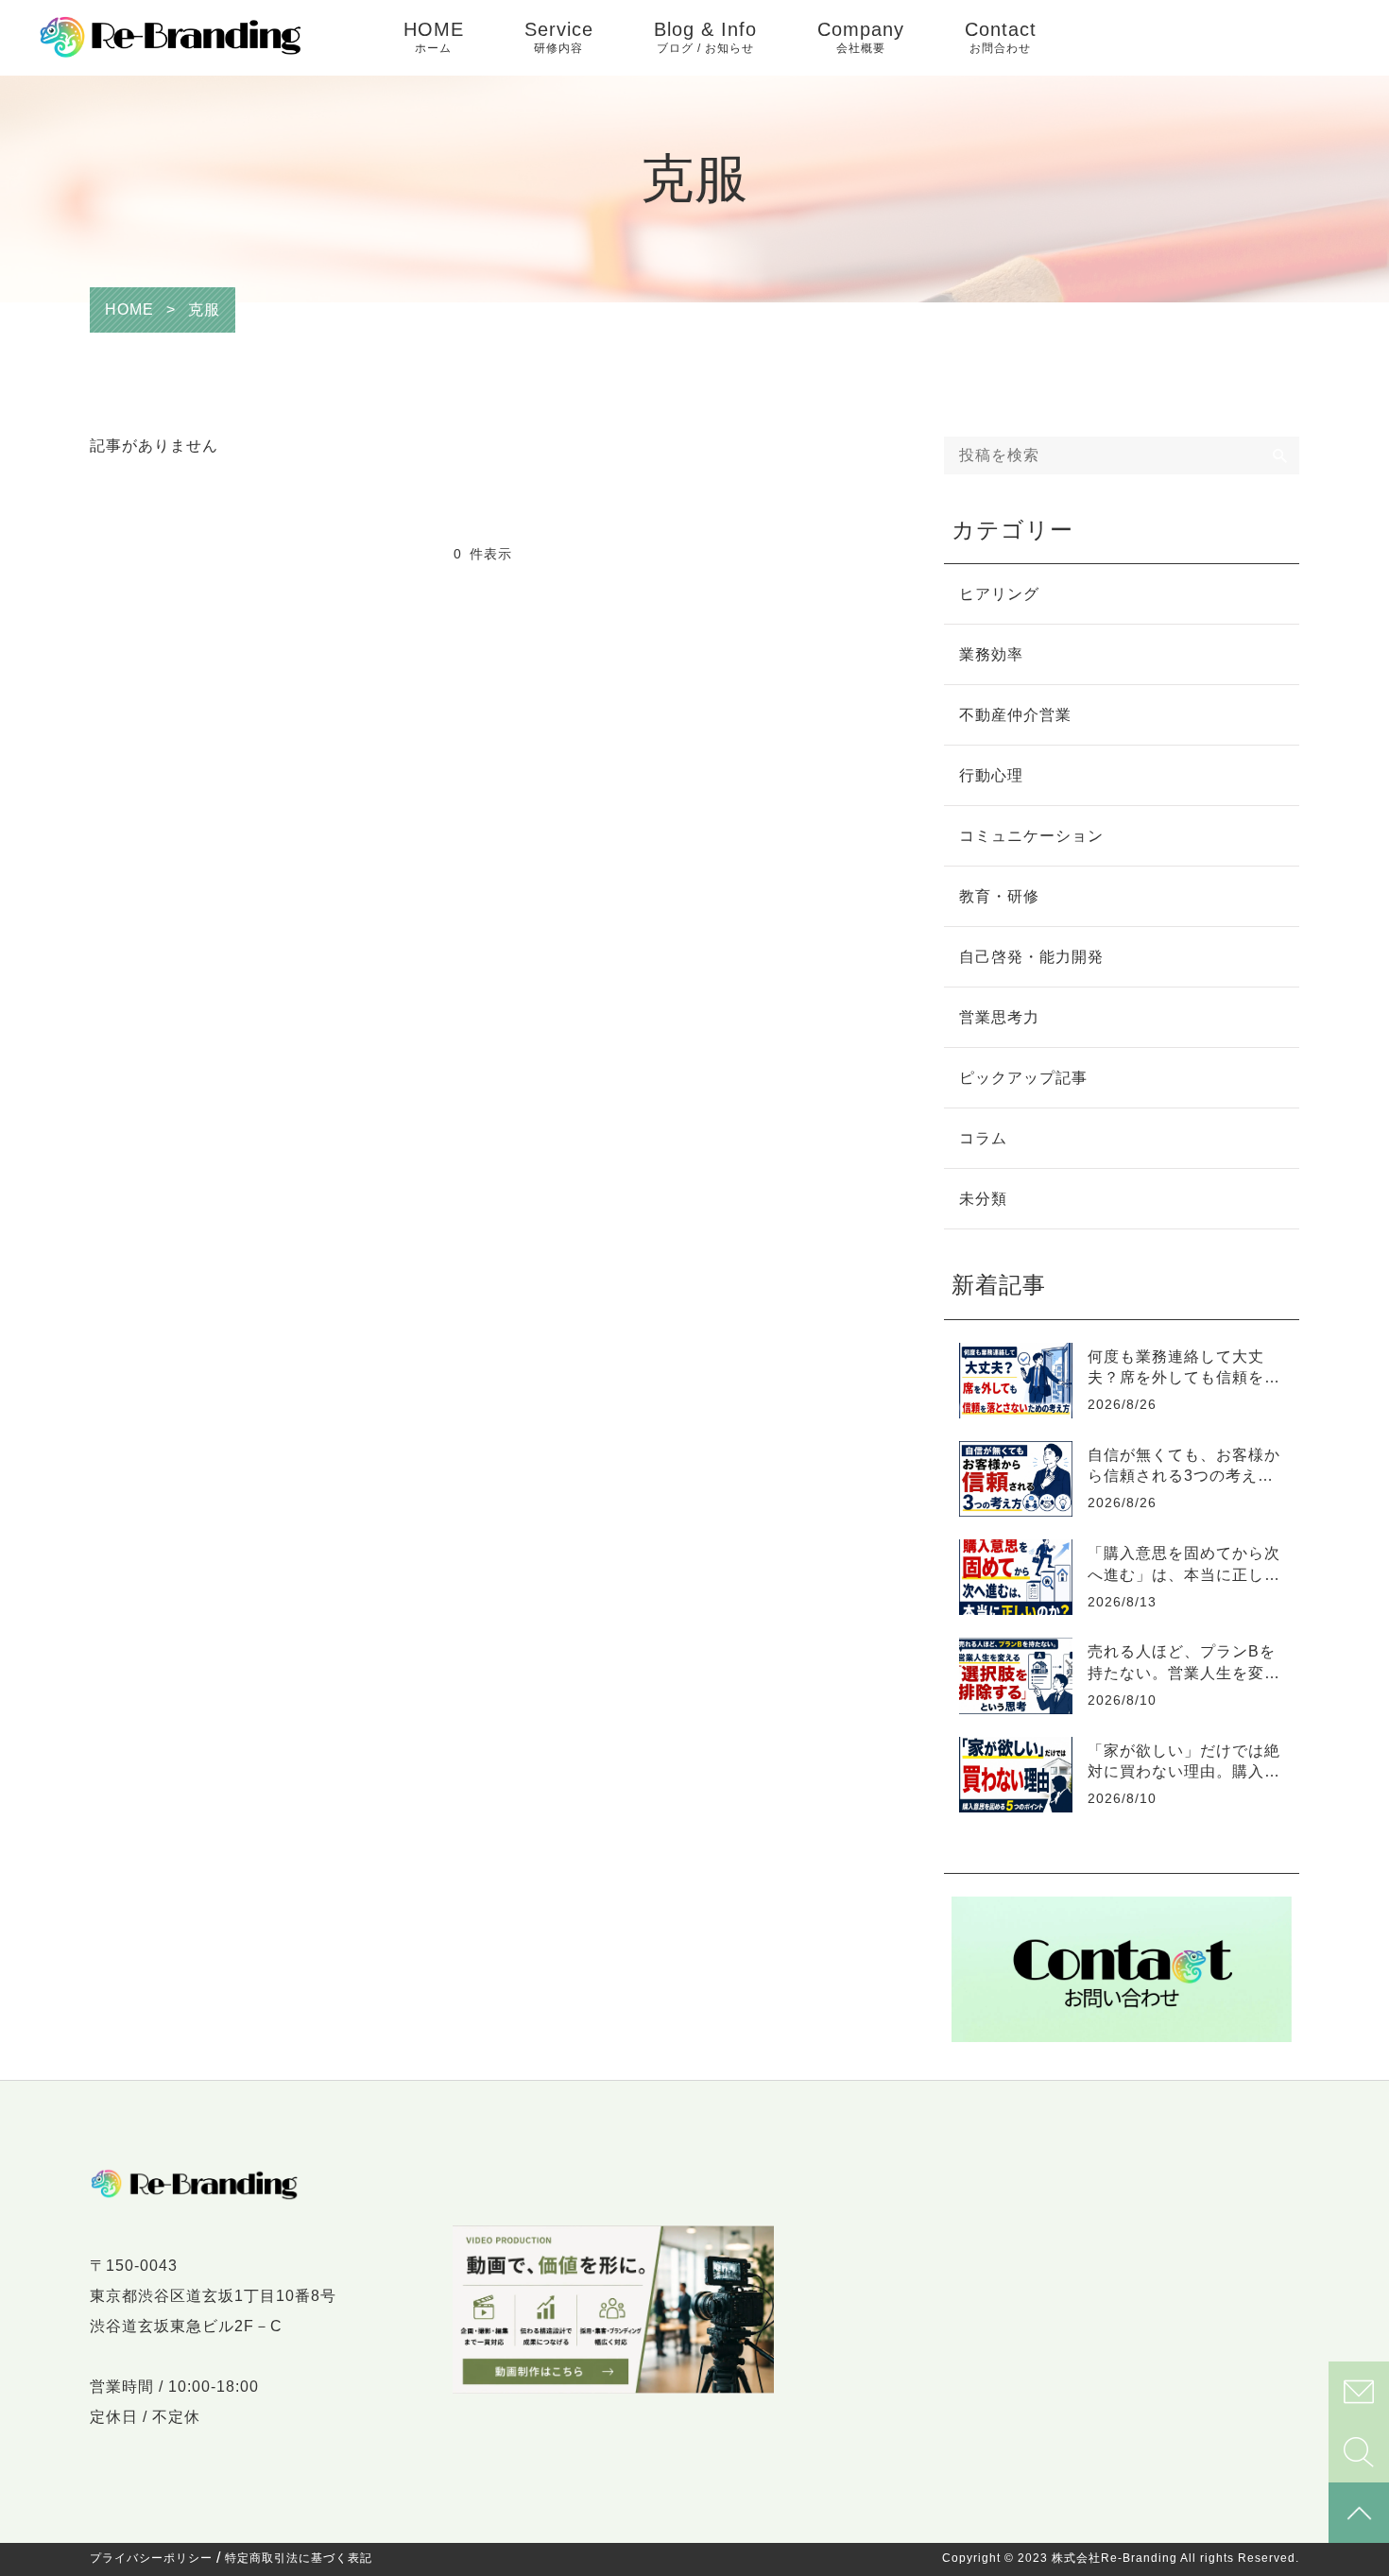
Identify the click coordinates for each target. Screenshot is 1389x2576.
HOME (434, 37)
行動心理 (991, 775)
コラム (983, 1138)
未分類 (983, 1199)
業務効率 (991, 654)
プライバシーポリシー (151, 2558)
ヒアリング (999, 594)
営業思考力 (999, 1017)
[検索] (1280, 455)
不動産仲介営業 (1015, 715)
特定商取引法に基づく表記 (299, 2558)
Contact (1001, 37)
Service (559, 37)
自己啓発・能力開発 (1031, 957)
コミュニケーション (1031, 836)
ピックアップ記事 (1023, 1078)
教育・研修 (999, 896)
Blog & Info (705, 37)
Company (861, 37)
